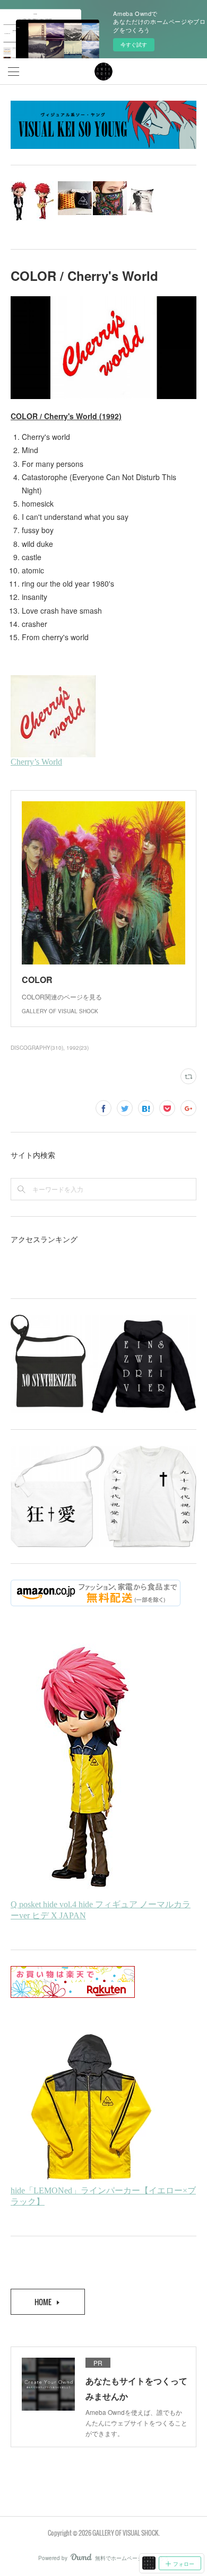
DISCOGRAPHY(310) (37, 1048)
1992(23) (77, 1048)
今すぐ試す (134, 45)
